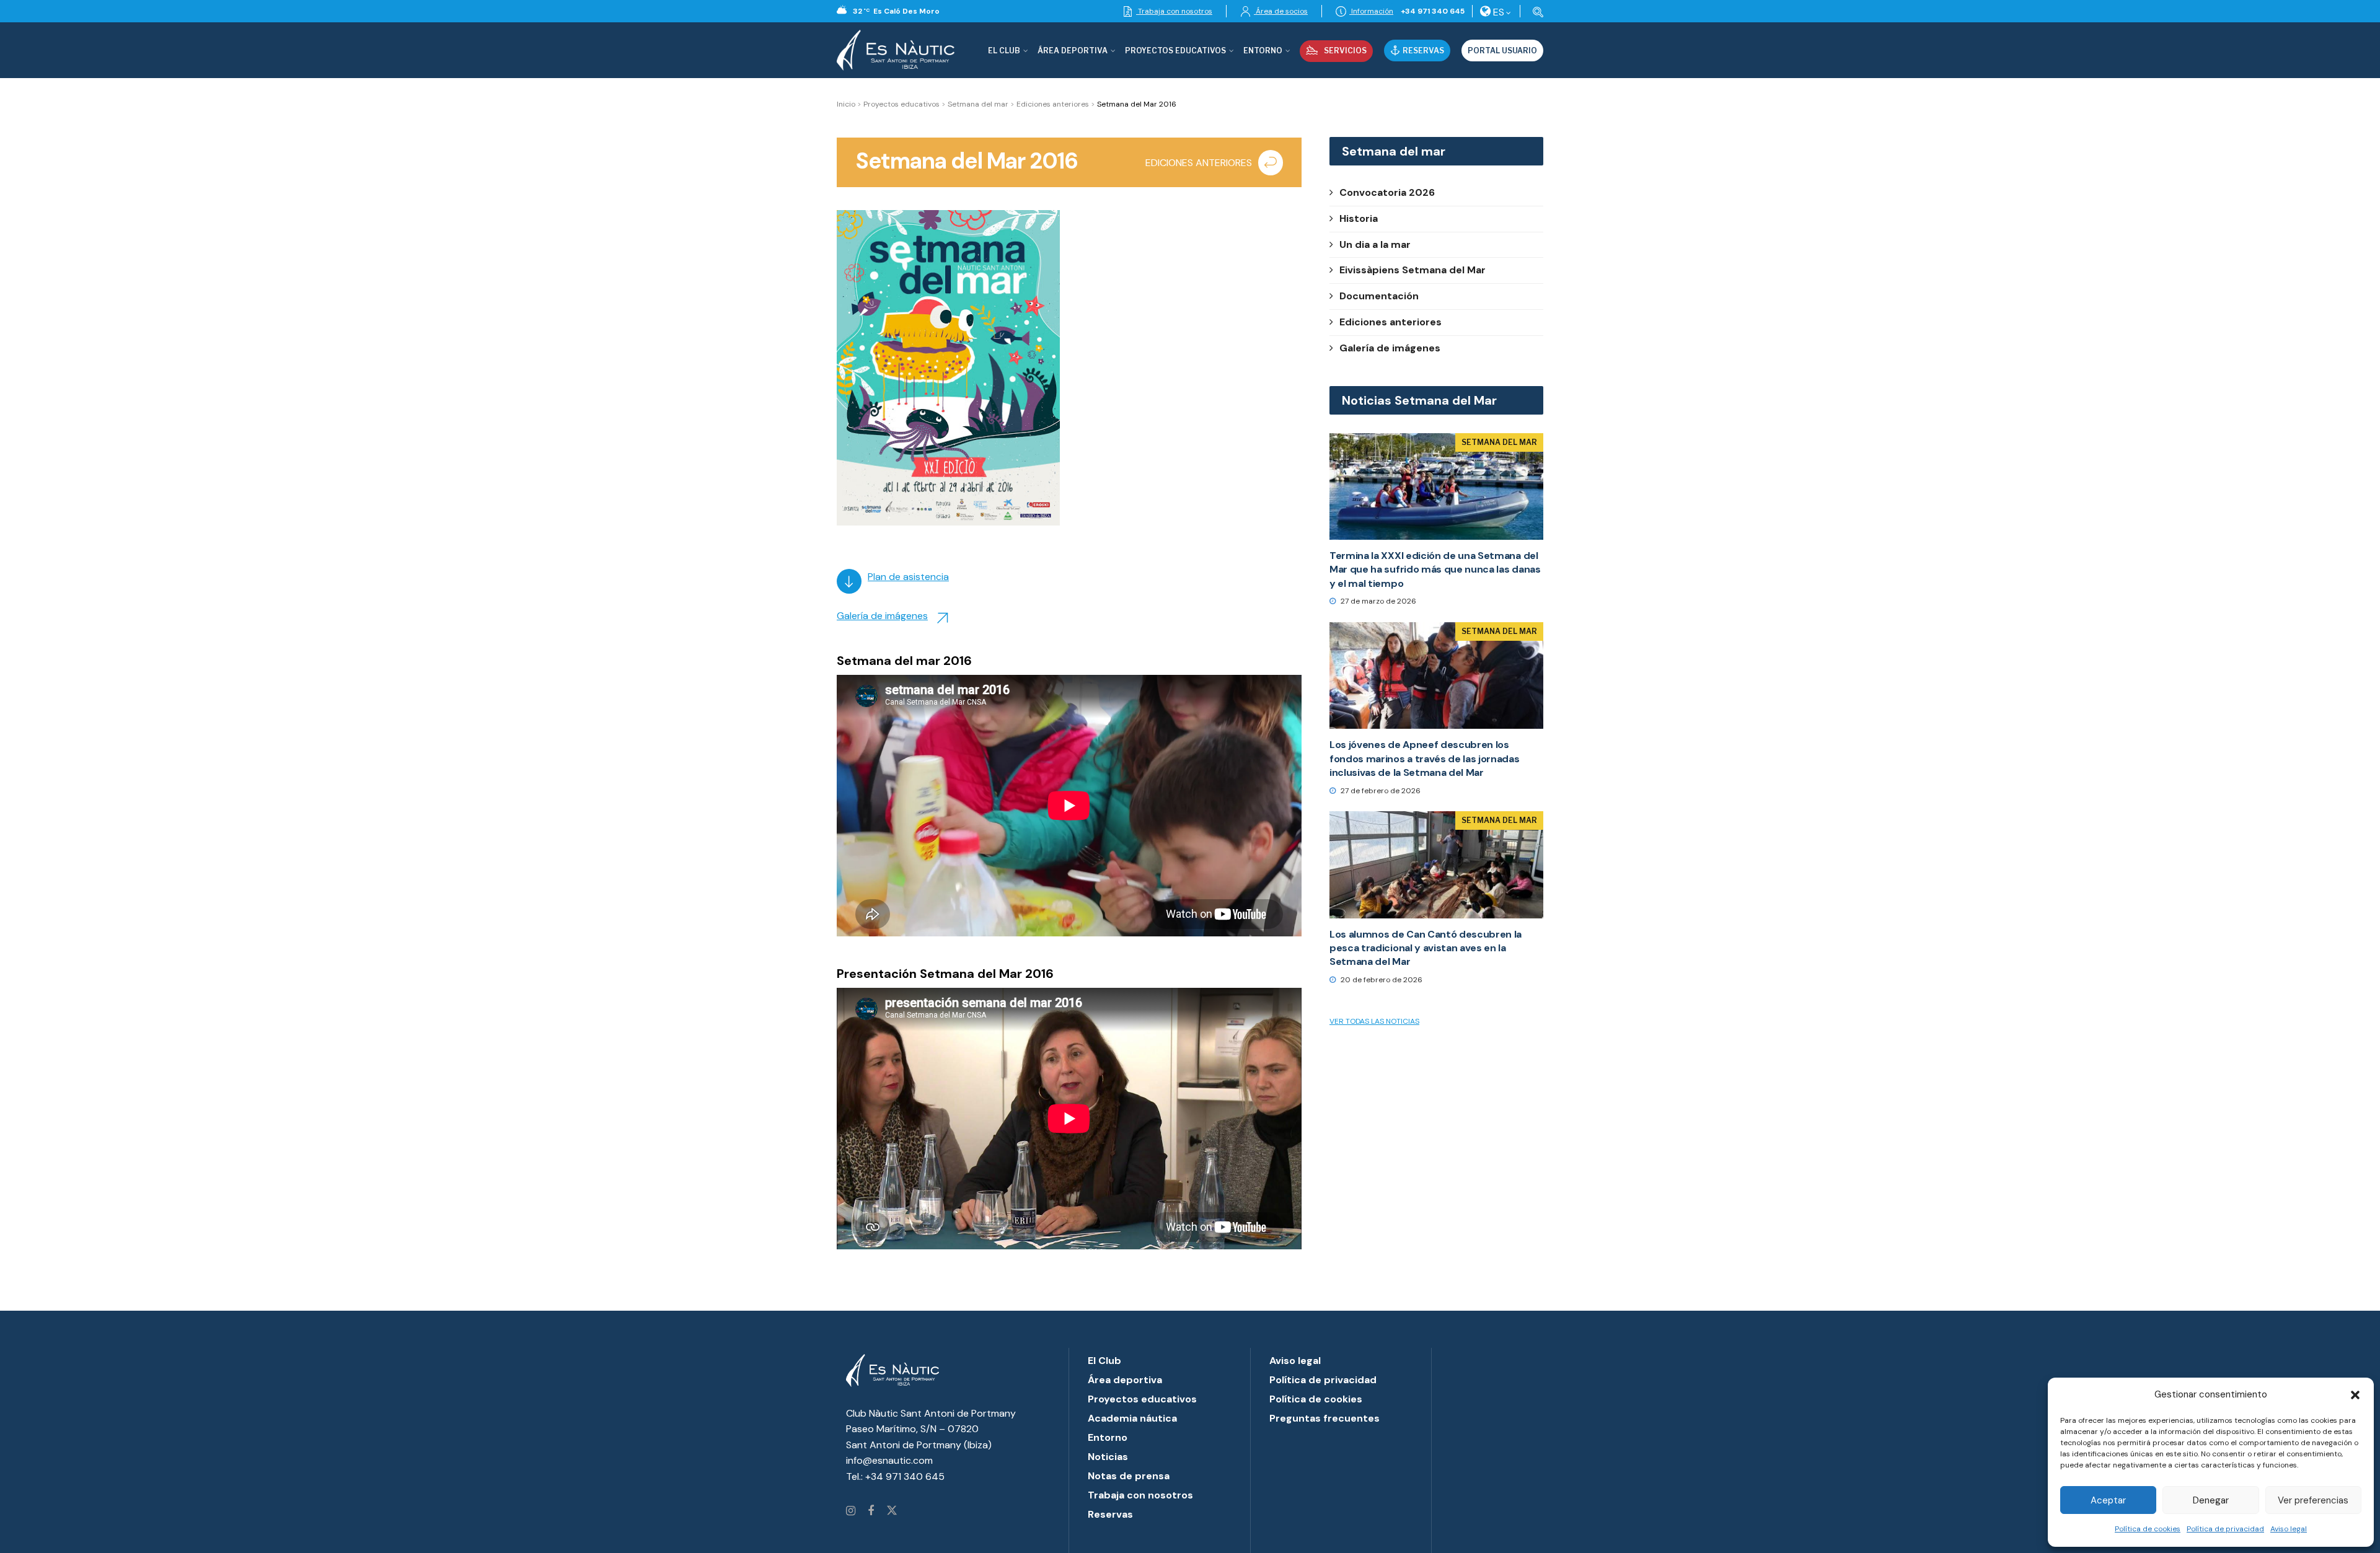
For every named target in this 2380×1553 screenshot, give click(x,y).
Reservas (1423, 51)
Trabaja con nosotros (1174, 11)
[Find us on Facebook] (871, 1511)
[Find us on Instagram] (851, 1511)
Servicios (1345, 51)
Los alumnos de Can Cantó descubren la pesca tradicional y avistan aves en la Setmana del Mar (1426, 948)
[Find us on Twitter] (892, 1511)
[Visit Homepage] (896, 50)
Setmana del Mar (1499, 442)
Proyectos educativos (901, 104)
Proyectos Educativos (1175, 51)
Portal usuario (1502, 51)
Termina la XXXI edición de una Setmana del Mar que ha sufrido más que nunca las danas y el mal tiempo (1435, 570)
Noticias (1108, 1457)
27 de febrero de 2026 (1380, 791)
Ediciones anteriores (1053, 104)
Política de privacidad (2225, 1529)
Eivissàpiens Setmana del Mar (1413, 270)
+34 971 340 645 (1433, 11)
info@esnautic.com (889, 1460)
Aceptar (2108, 1500)
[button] (2355, 1395)
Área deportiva (1073, 51)
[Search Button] (1536, 11)
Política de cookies (2148, 1529)
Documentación (1379, 296)
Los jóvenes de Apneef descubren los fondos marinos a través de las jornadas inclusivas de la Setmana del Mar (1425, 759)
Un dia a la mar (1375, 244)
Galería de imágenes (882, 616)
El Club (1004, 51)
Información (1371, 11)
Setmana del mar (978, 104)
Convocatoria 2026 (1387, 192)
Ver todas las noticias (1374, 1021)
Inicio (846, 104)
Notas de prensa (1129, 1476)
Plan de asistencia (908, 577)
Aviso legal (2289, 1529)
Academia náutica (1132, 1418)
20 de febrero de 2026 (1381, 980)
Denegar (2211, 1500)
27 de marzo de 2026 (1377, 601)
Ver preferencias (2313, 1500)
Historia (1359, 218)
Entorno (1263, 51)
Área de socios (1281, 11)
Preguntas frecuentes (1324, 1418)
